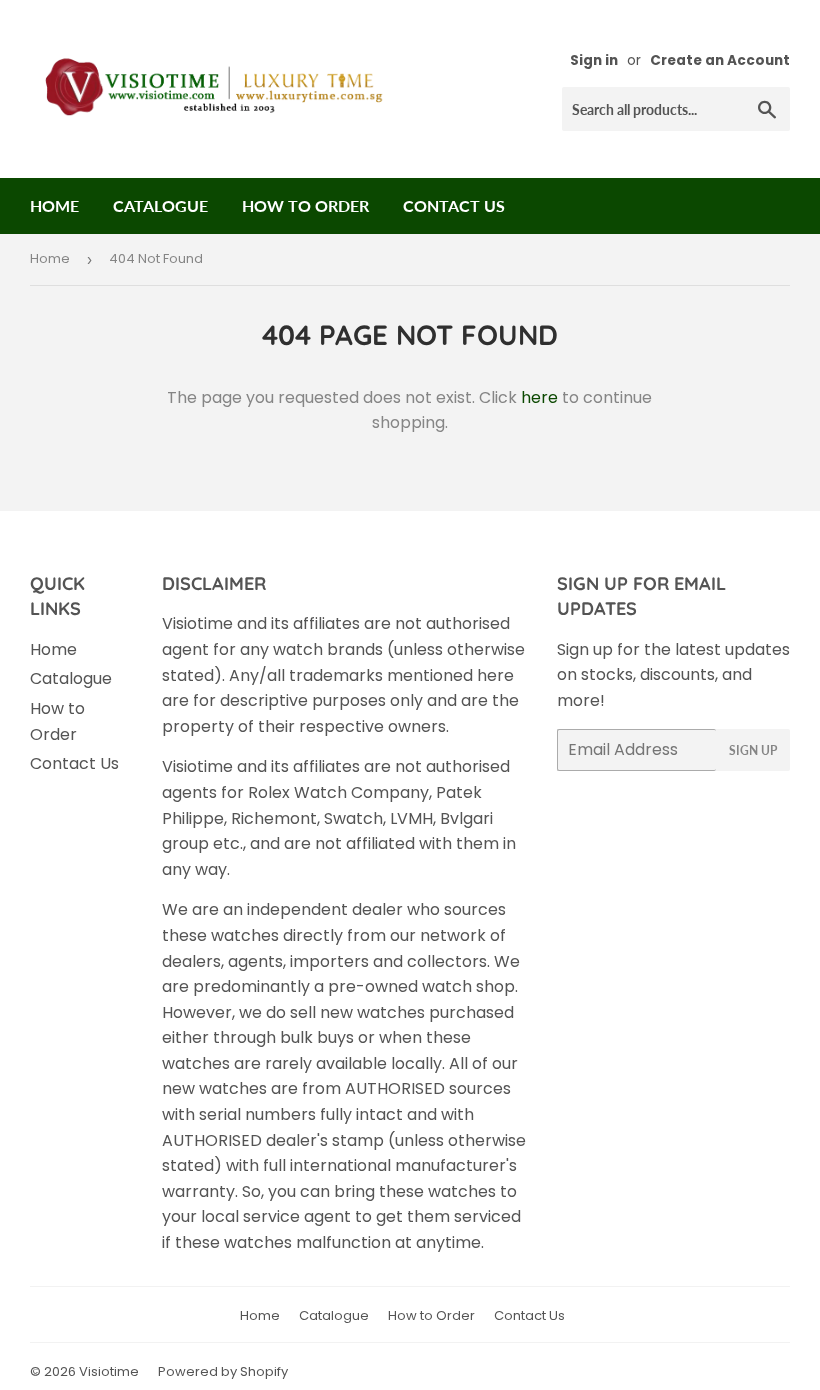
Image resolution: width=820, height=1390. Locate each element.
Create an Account (720, 60)
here (539, 397)
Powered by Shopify (223, 1371)
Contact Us (454, 205)
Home (54, 205)
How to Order (305, 205)
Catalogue (160, 205)
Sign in (594, 60)
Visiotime (109, 1371)
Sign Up (753, 750)
